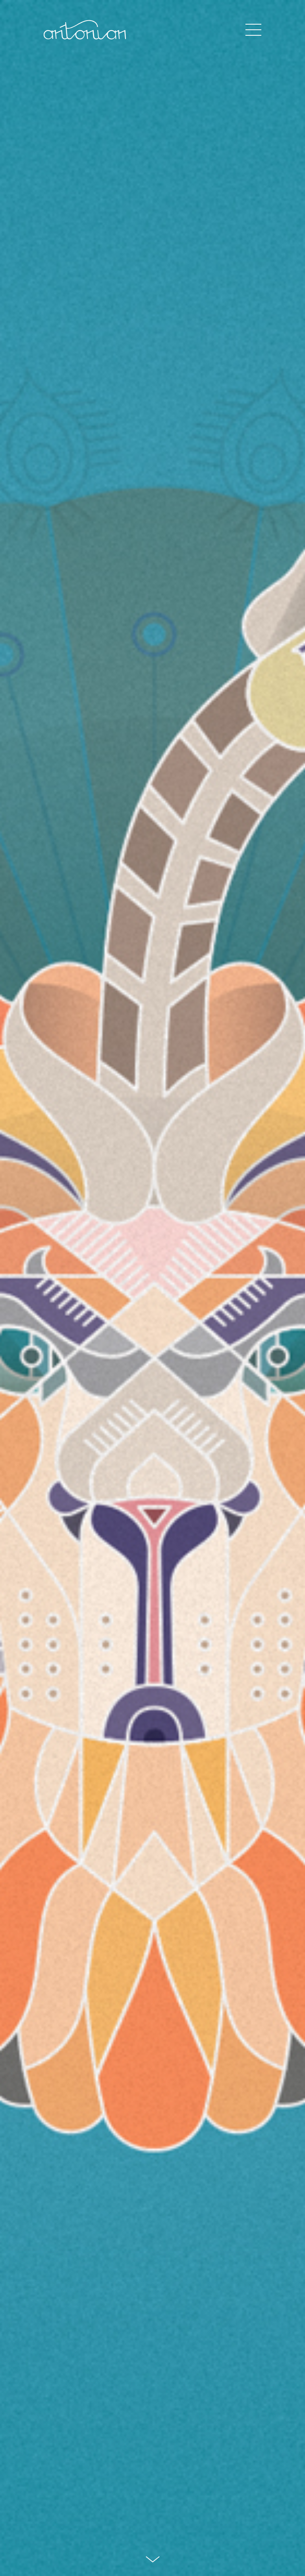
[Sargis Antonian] (86, 30)
